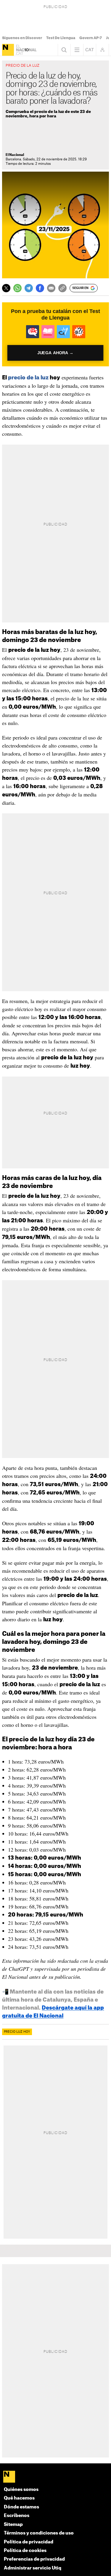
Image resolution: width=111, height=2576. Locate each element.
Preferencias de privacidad (34, 2559)
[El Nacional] (8, 50)
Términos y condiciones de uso (39, 2533)
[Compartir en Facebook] (40, 288)
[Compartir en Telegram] (29, 288)
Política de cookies (25, 2551)
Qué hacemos (19, 2498)
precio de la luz (28, 378)
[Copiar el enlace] (62, 288)
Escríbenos (17, 2516)
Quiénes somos (21, 2490)
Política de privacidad (29, 2542)
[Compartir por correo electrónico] (51, 288)
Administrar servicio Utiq (33, 2568)
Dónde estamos (21, 2507)
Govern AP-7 (91, 38)
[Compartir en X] (6, 288)
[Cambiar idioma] (90, 50)
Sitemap (13, 2525)
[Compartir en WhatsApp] (17, 288)
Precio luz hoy (17, 2032)
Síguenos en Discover (22, 38)
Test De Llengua (61, 38)
